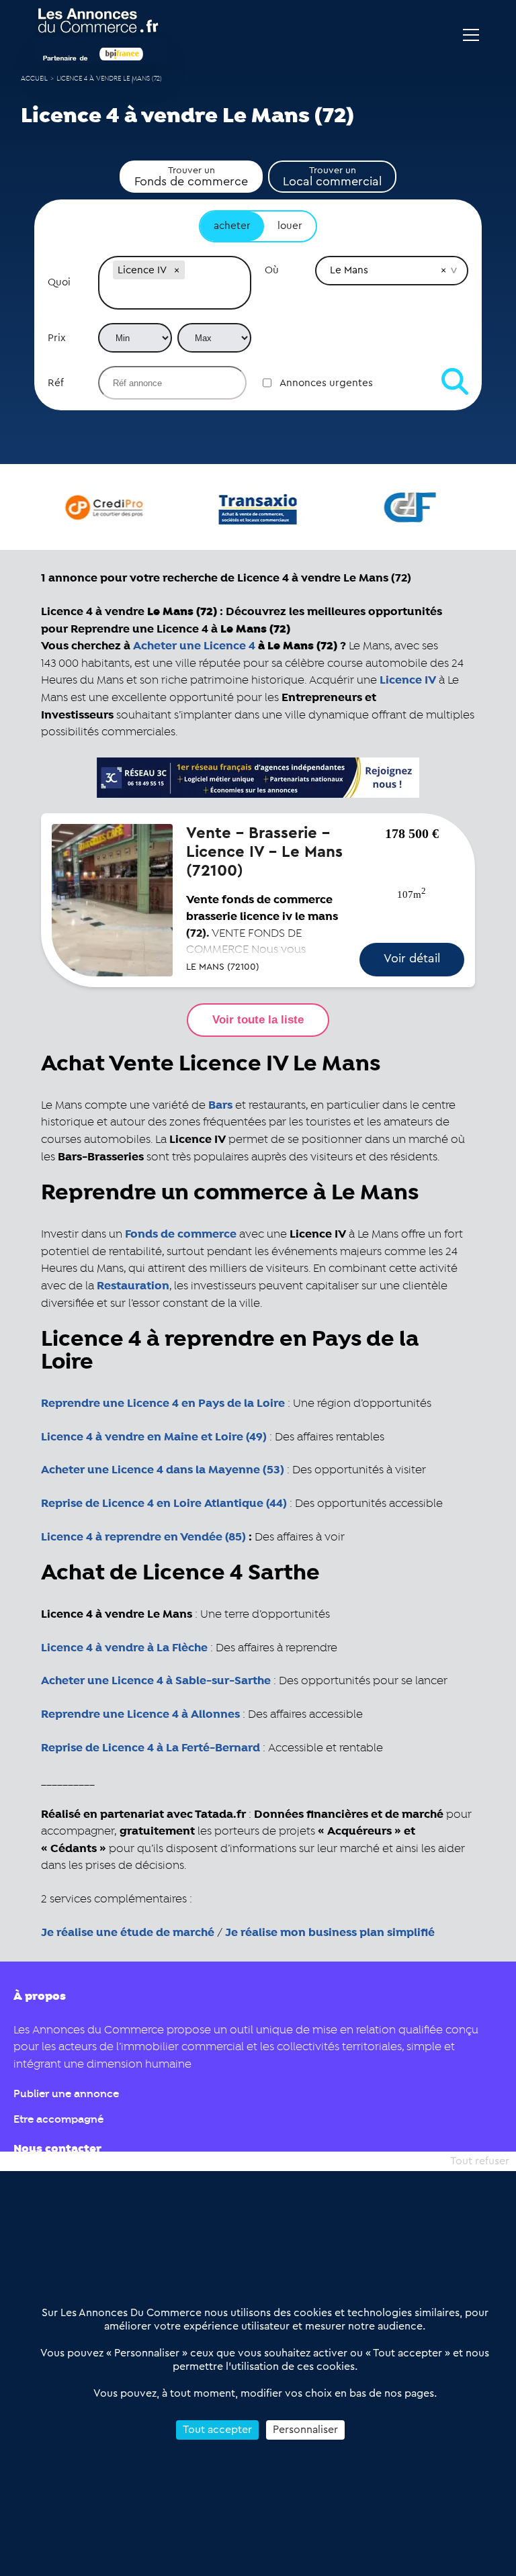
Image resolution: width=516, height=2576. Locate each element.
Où (272, 270)
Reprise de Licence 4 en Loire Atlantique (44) (164, 1504)
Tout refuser (480, 2161)
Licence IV (408, 680)
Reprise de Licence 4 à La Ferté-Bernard (150, 1748)
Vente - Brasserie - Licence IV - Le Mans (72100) (264, 852)
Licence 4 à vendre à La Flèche (124, 1648)
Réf (56, 383)
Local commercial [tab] (332, 177)
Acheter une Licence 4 (194, 646)
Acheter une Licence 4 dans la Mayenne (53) (163, 1470)
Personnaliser (305, 2430)
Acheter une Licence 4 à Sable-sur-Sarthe (156, 1681)
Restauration (133, 1286)
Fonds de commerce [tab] (191, 177)
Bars (220, 1105)
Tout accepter (217, 2430)
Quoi (59, 282)
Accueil (34, 79)
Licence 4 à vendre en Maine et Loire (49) (154, 1437)
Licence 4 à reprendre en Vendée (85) (143, 1537)
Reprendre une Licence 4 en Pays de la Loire (163, 1404)
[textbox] (175, 295)
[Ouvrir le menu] (471, 35)
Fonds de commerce (181, 1234)
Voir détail (412, 958)
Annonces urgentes (326, 383)
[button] (177, 270)
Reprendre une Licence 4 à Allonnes (140, 1714)
